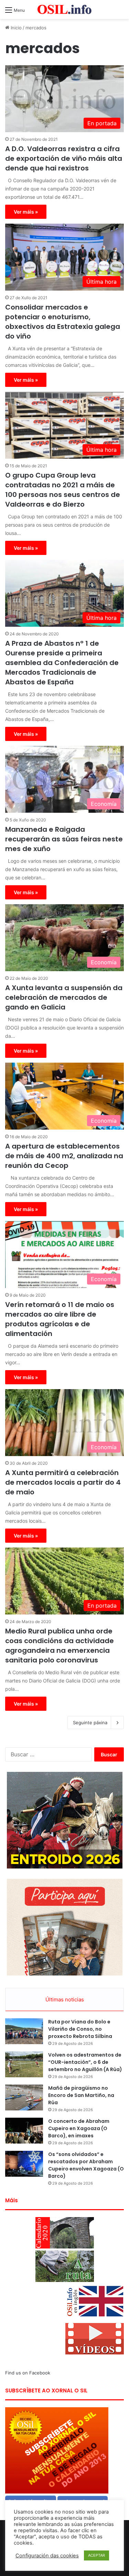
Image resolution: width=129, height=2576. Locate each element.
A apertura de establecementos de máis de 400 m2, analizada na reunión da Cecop (64, 1156)
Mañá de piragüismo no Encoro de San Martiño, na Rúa (81, 2095)
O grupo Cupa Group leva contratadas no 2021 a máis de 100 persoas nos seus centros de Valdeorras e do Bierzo (63, 490)
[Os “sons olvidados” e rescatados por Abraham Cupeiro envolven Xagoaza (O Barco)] (24, 2164)
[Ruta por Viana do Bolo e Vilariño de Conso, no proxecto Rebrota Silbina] (24, 2031)
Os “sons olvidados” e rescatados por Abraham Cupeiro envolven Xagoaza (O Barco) (86, 2165)
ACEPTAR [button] (96, 2555)
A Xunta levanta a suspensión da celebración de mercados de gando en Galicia (64, 997)
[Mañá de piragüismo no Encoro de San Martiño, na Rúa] (24, 2097)
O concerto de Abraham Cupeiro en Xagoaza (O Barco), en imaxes (79, 2128)
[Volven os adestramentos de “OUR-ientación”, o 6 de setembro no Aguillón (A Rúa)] (24, 2064)
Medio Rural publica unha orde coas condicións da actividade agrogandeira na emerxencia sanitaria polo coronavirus (60, 1646)
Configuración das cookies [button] (47, 2556)
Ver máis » (26, 212)
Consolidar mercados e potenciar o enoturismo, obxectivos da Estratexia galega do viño (63, 322)
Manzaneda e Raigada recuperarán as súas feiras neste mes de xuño (64, 839)
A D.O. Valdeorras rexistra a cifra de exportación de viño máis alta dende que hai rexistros (64, 158)
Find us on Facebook (28, 2373)
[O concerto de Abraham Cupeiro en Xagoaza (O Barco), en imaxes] (24, 2131)
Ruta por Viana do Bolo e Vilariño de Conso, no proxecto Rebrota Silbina (80, 2029)
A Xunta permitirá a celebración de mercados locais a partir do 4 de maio (63, 1482)
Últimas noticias (65, 1999)
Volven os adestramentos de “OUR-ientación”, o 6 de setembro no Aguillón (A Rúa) (85, 2062)
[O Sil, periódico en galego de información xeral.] (65, 9)
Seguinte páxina (90, 1723)
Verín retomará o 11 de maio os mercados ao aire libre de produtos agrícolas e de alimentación (60, 1319)
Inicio (15, 28)
